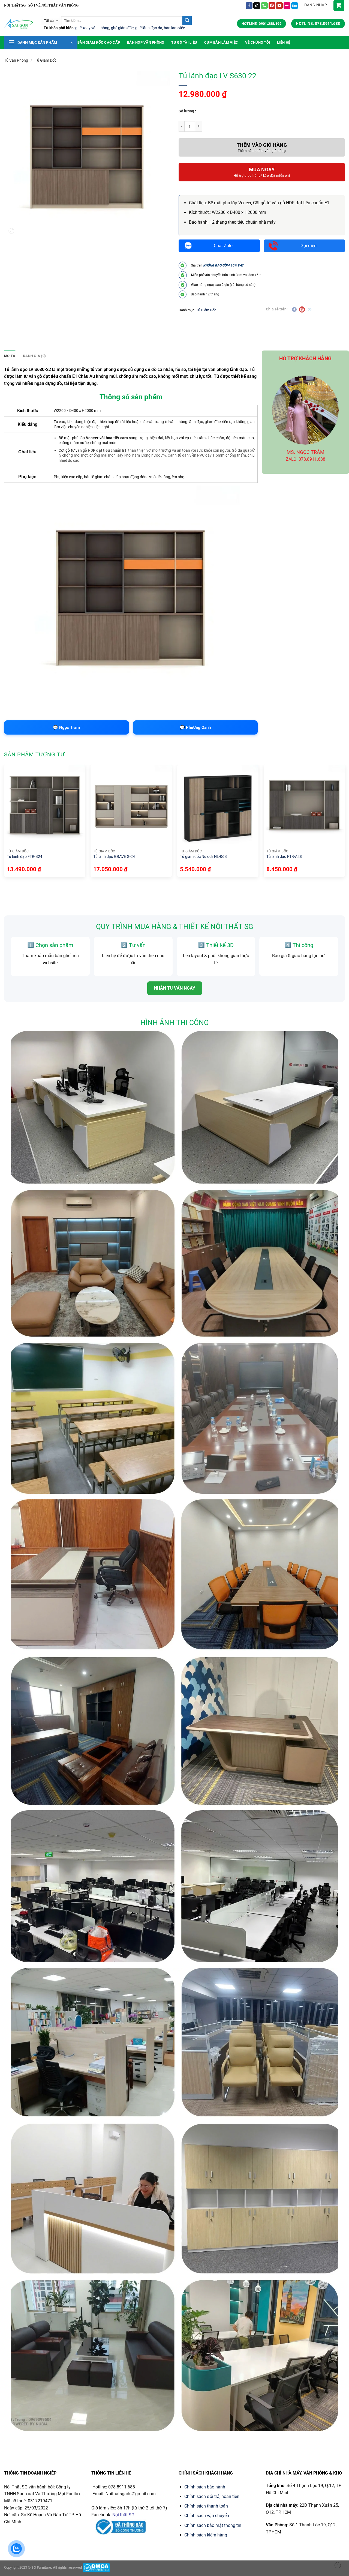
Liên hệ (284, 42)
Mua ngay (262, 170)
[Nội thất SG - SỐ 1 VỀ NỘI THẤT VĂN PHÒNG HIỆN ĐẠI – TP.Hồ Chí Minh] (18, 24)
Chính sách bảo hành (205, 2487)
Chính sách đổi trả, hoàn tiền (212, 2496)
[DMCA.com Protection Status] (96, 2567)
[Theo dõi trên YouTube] (279, 6)
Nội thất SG (123, 2515)
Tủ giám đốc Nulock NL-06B (203, 856)
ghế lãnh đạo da (149, 28)
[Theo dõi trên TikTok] (257, 6)
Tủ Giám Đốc (46, 60)
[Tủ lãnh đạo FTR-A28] (304, 805)
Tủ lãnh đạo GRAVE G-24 (114, 856)
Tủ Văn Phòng (16, 60)
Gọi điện (309, 246)
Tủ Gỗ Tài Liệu (184, 42)
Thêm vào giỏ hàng (262, 145)
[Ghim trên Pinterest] (302, 309)
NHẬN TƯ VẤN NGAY (175, 988)
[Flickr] (287, 6)
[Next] (345, 823)
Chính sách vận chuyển (207, 2516)
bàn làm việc (174, 28)
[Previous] (4, 823)
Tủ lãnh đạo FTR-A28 (284, 856)
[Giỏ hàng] (339, 5)
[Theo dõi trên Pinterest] (272, 6)
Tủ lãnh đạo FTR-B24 (25, 856)
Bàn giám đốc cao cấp (99, 42)
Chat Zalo (223, 246)
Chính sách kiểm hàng (206, 2535)
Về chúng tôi (258, 42)
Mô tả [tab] (10, 356)
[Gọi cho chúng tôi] (264, 6)
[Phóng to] (11, 231)
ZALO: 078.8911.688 (306, 459)
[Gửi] (187, 21)
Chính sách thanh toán (206, 2506)
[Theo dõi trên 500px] (295, 6)
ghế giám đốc (122, 28)
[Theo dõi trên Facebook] (249, 6)
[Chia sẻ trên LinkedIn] (310, 309)
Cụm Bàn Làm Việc (221, 42)
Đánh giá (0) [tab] (34, 356)
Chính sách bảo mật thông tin (213, 2525)
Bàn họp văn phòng (146, 42)
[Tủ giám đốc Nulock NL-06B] (218, 805)
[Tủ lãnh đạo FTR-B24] (45, 805)
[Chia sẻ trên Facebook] (294, 309)
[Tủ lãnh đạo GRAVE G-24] (131, 805)
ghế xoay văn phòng (92, 28)
